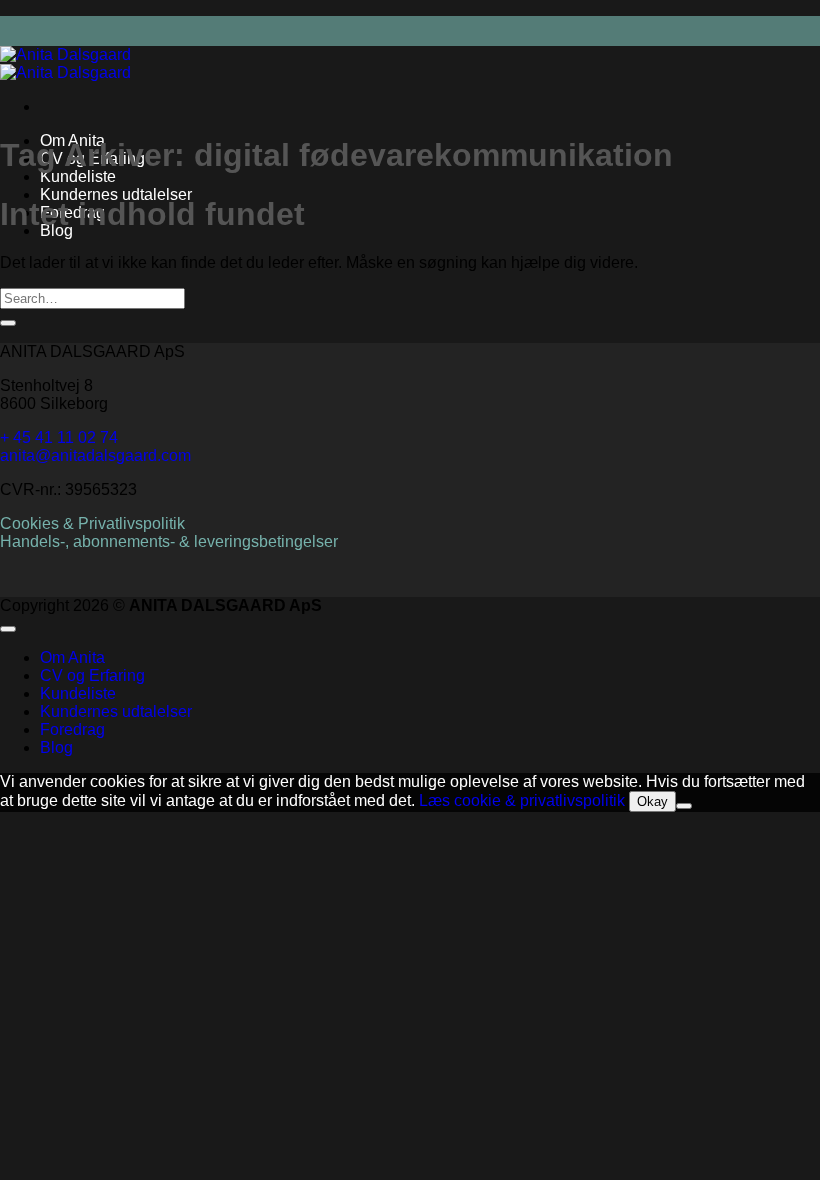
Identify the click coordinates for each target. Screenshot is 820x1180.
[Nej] (684, 806)
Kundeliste (78, 176)
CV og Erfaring (92, 675)
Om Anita (72, 657)
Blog (56, 747)
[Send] (8, 323)
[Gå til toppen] (8, 629)
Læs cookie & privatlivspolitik (522, 800)
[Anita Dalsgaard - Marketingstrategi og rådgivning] (65, 63)
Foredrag (72, 729)
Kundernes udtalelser (116, 194)
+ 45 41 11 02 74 (59, 437)
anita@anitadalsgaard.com (95, 455)
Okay (652, 801)
